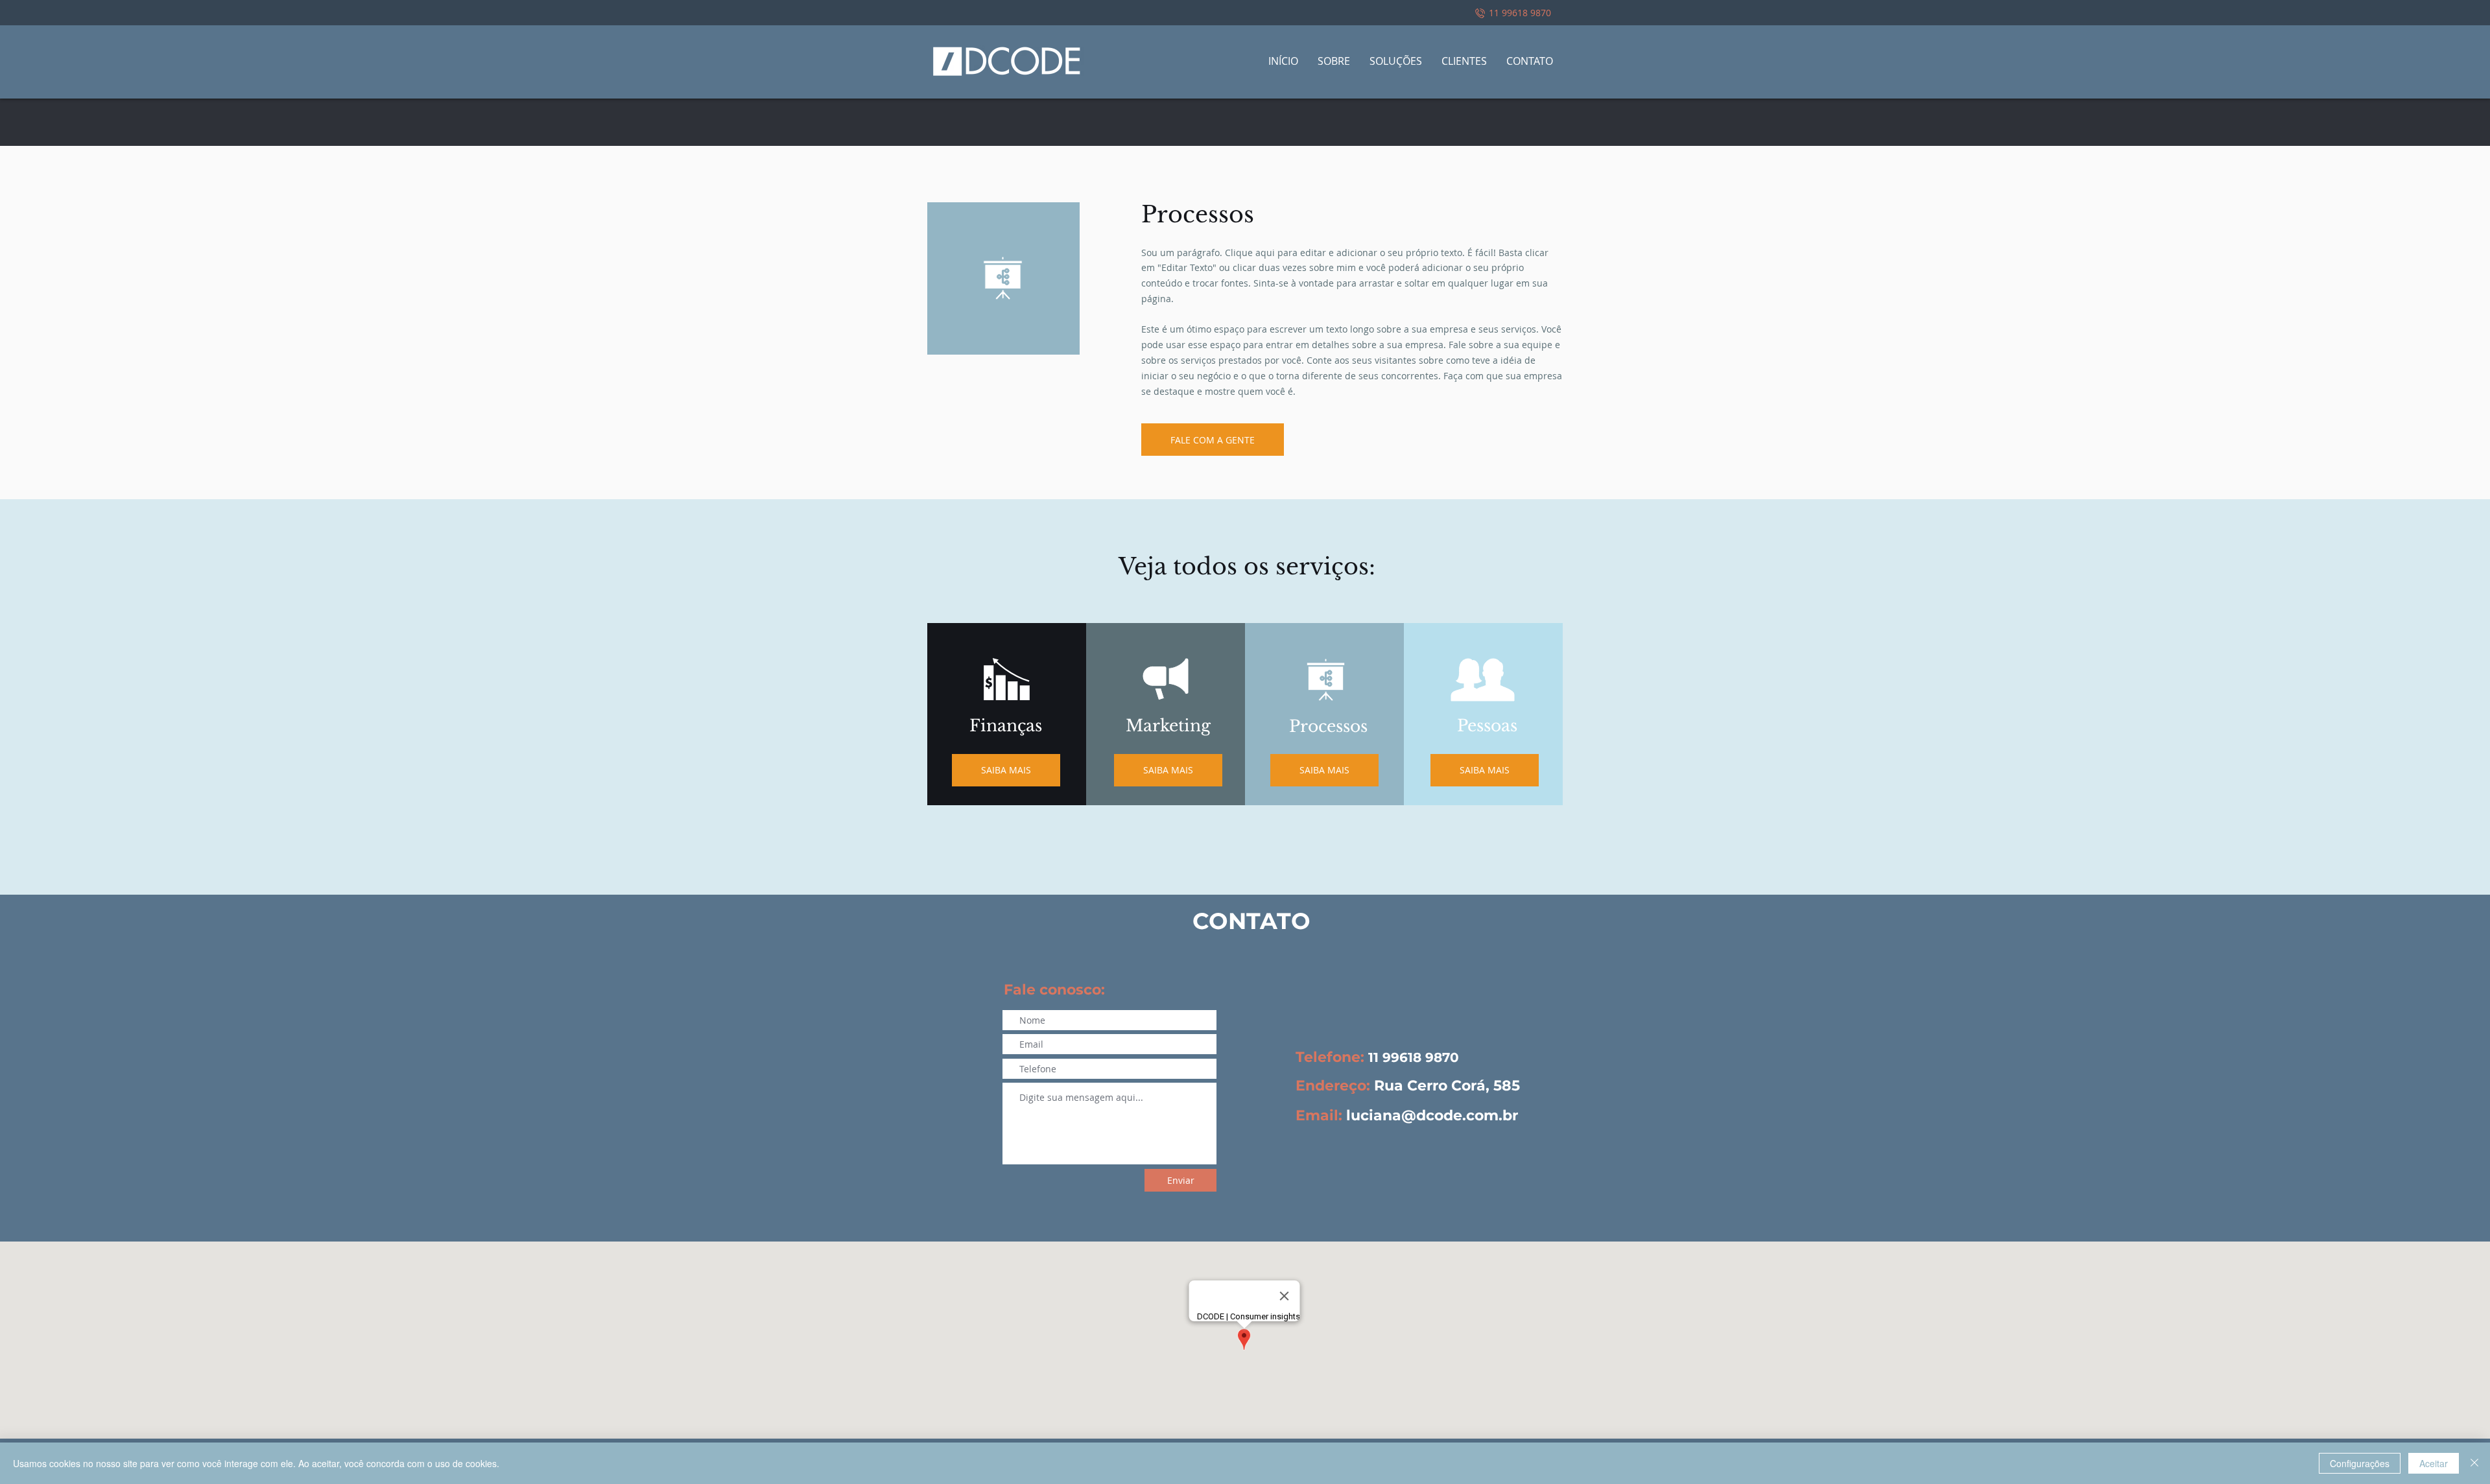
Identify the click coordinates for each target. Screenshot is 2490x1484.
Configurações (2360, 1463)
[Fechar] (2474, 1463)
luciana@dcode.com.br (1432, 1115)
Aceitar (2434, 1463)
